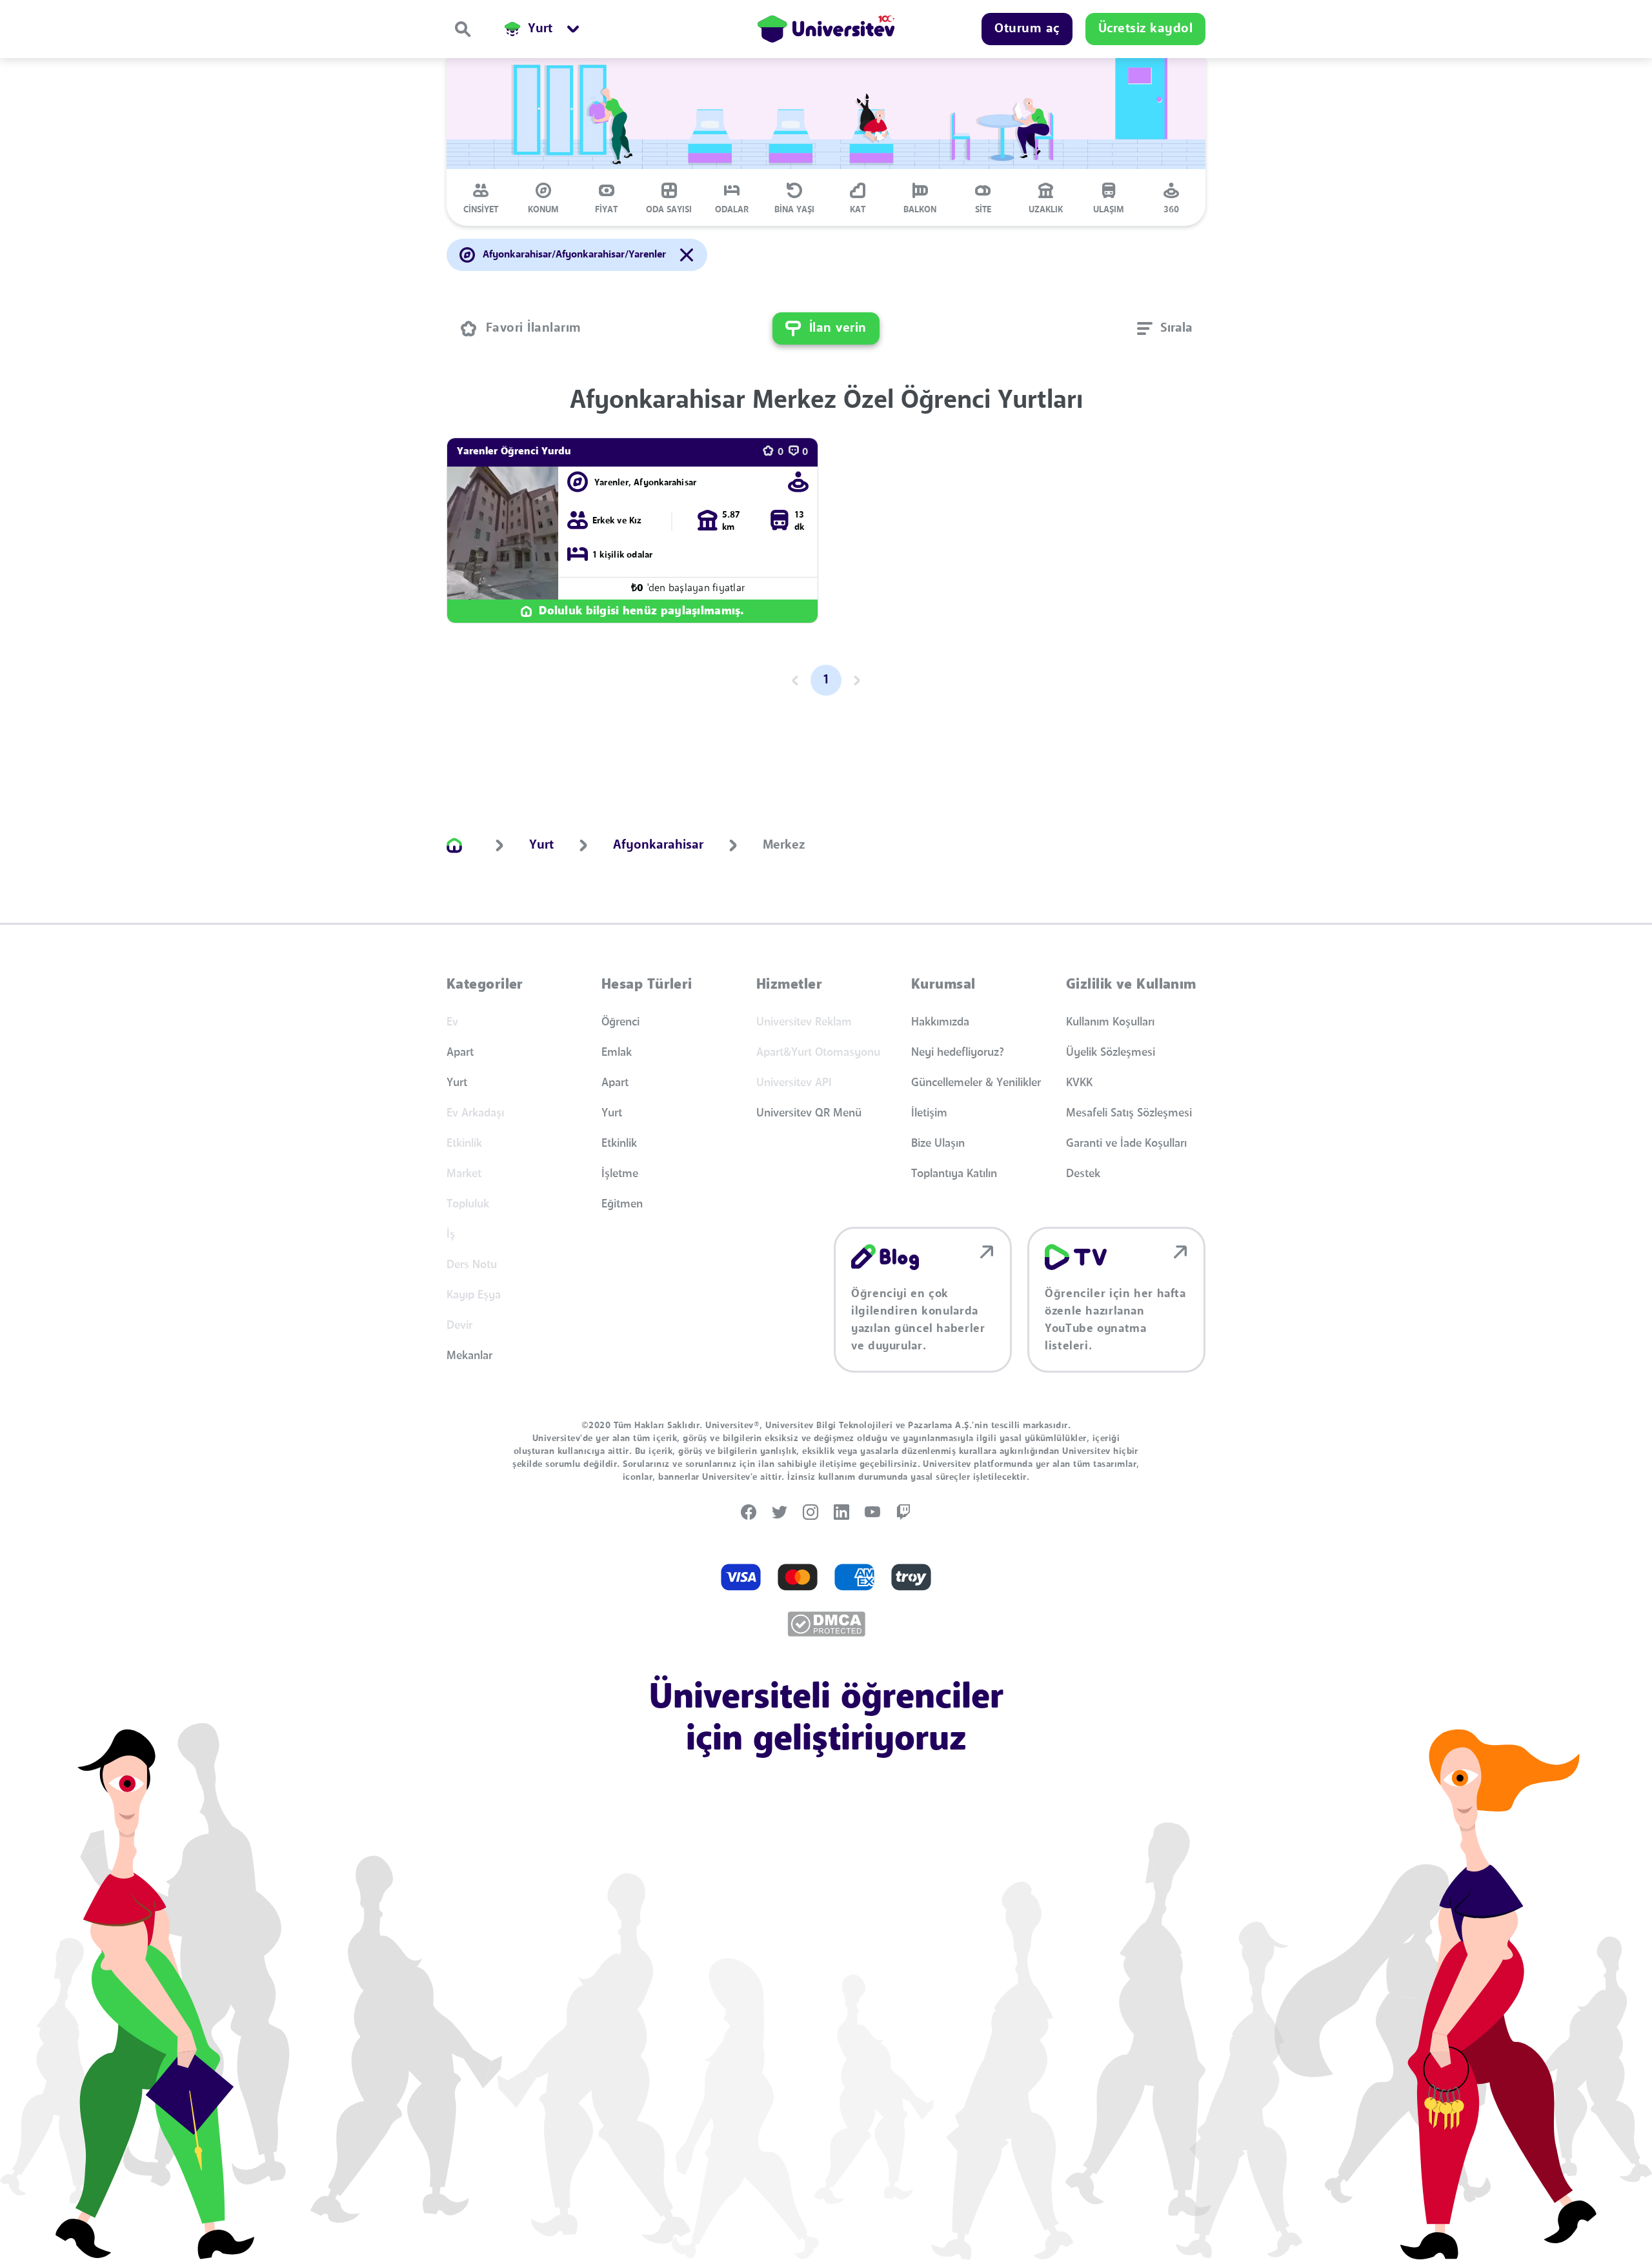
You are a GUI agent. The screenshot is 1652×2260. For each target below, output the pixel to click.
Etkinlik (619, 1144)
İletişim (929, 1113)
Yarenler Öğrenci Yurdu (514, 452)
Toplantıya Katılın (954, 1174)
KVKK (1079, 1083)
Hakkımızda (940, 1022)
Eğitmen (622, 1204)
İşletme (620, 1174)
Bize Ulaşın (938, 1144)
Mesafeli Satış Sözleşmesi (1129, 1113)
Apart (460, 1053)
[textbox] (1165, 328)
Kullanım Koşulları (1110, 1022)
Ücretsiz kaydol (1146, 29)
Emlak (617, 1053)
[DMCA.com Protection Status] (826, 1624)
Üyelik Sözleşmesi (1111, 1053)
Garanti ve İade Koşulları (1126, 1144)
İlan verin (838, 328)
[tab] (481, 197)
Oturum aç (1027, 29)
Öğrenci (620, 1022)
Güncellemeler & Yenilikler (976, 1083)
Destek (1083, 1174)
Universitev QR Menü (809, 1113)
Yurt (457, 1083)
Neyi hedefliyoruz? (958, 1053)
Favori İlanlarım (534, 328)
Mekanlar (469, 1356)
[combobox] (1165, 328)
